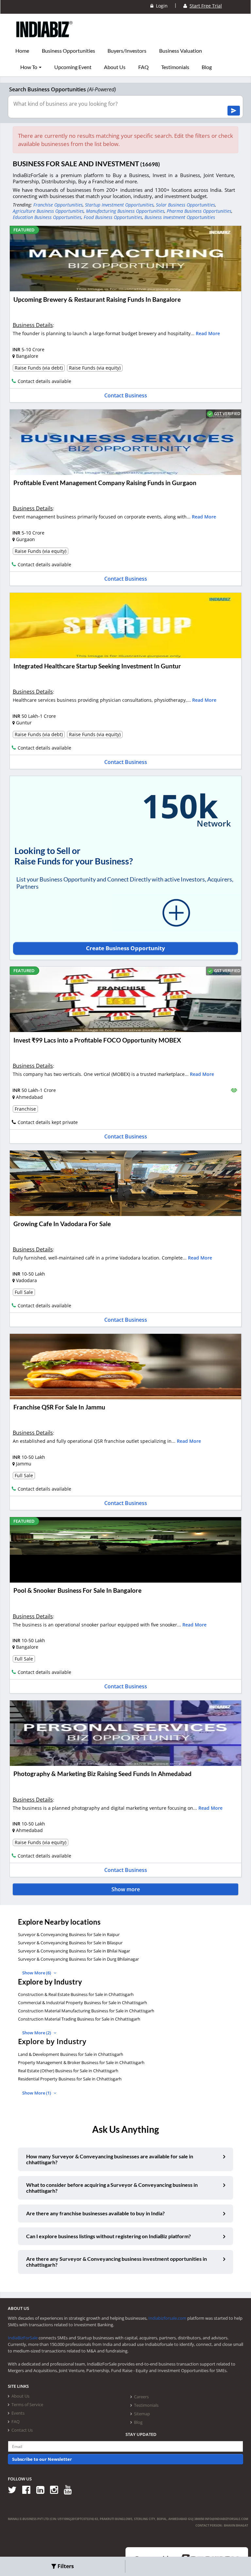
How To (29, 67)
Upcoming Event (73, 67)
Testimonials (175, 67)
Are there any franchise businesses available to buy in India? (95, 2213)
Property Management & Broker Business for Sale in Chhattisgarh (81, 2062)
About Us (115, 67)
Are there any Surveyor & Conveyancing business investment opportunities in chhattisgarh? (117, 2262)
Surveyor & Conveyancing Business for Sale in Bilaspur (70, 1943)
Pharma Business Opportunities (199, 211)
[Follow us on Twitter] (15, 2489)
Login (160, 6)
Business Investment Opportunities (180, 217)
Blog (207, 67)
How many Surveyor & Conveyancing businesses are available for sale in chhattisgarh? (110, 2159)
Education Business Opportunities (47, 217)
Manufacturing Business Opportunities (125, 211)
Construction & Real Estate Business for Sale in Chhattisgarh (76, 1994)
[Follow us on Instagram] (56, 2489)
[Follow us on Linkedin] (43, 2489)
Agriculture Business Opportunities (48, 211)
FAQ (143, 67)
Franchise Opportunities (58, 205)
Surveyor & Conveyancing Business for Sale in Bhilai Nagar (74, 1951)
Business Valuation (181, 51)
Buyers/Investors (127, 51)
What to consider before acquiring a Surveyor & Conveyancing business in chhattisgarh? (112, 2188)
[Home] (45, 39)
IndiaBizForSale (23, 2338)
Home (22, 51)
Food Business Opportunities (113, 217)
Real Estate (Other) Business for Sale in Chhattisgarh (68, 2071)
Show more (126, 1889)
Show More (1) (37, 2093)
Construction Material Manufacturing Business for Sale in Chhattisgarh (86, 2011)
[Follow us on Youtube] (70, 2489)
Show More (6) (37, 1973)
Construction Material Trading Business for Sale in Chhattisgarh (79, 2019)
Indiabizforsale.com (167, 2318)
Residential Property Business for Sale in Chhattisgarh (70, 2079)
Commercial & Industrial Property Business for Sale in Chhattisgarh (83, 2003)
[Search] (234, 111)
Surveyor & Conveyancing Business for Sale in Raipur (69, 1934)
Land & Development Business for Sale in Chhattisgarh (71, 2054)
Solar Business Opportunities (185, 205)
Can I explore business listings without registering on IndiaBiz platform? (109, 2236)
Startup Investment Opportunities (119, 205)
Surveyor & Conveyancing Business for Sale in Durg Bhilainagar (78, 1959)
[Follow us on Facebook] (29, 2489)
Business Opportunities (68, 51)
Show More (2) (37, 2033)
